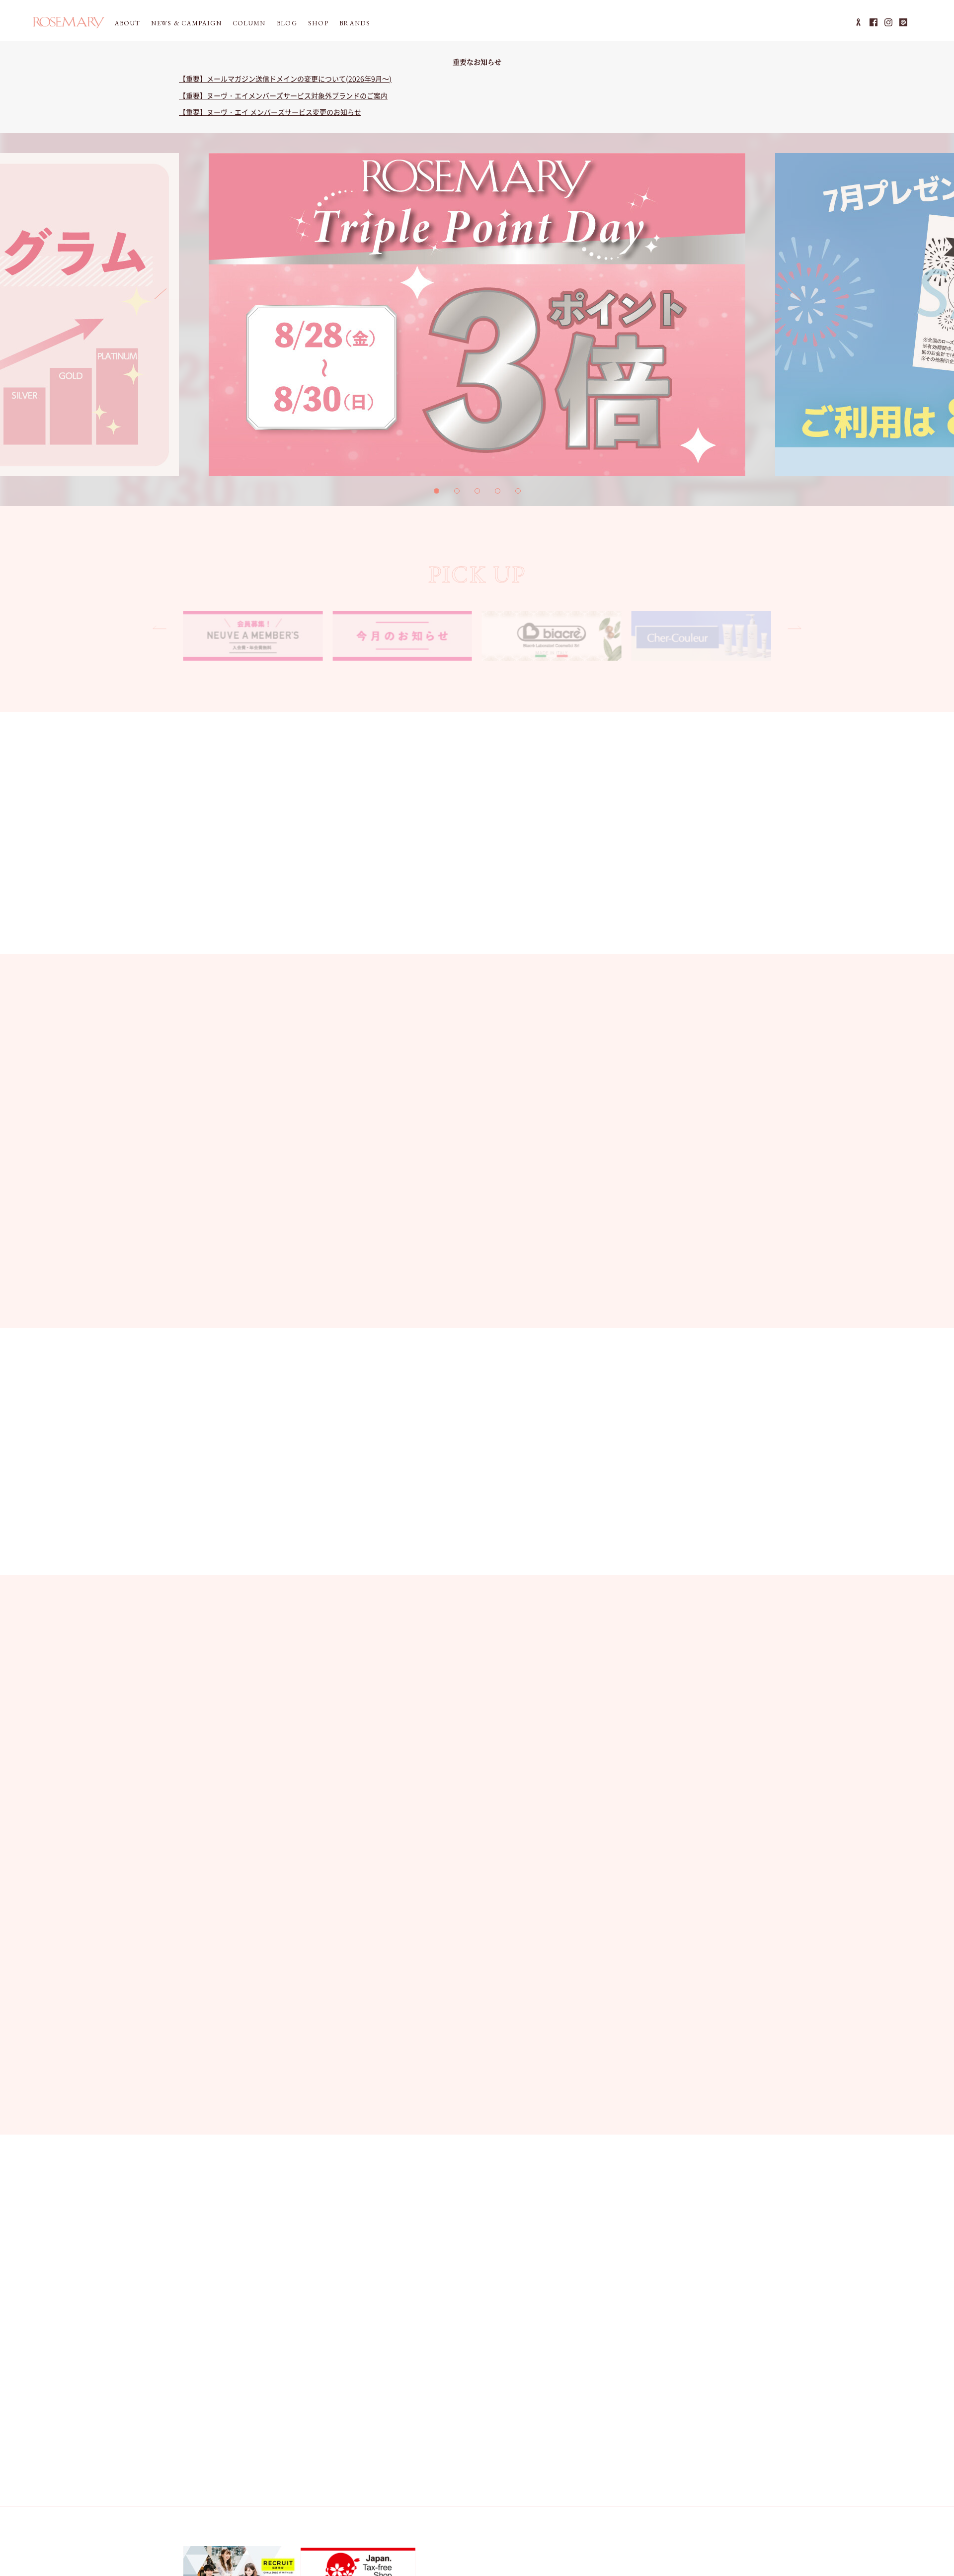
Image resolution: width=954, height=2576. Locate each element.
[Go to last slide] (180, 299)
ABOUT (128, 23)
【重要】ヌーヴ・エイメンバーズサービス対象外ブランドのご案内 (283, 95)
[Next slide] (774, 299)
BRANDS (355, 23)
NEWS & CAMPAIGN (186, 23)
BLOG (287, 23)
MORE (734, 1021)
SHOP (318, 23)
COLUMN (249, 23)
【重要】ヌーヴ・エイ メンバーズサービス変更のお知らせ (270, 112)
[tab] (437, 491)
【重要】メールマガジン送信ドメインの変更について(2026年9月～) (285, 79)
